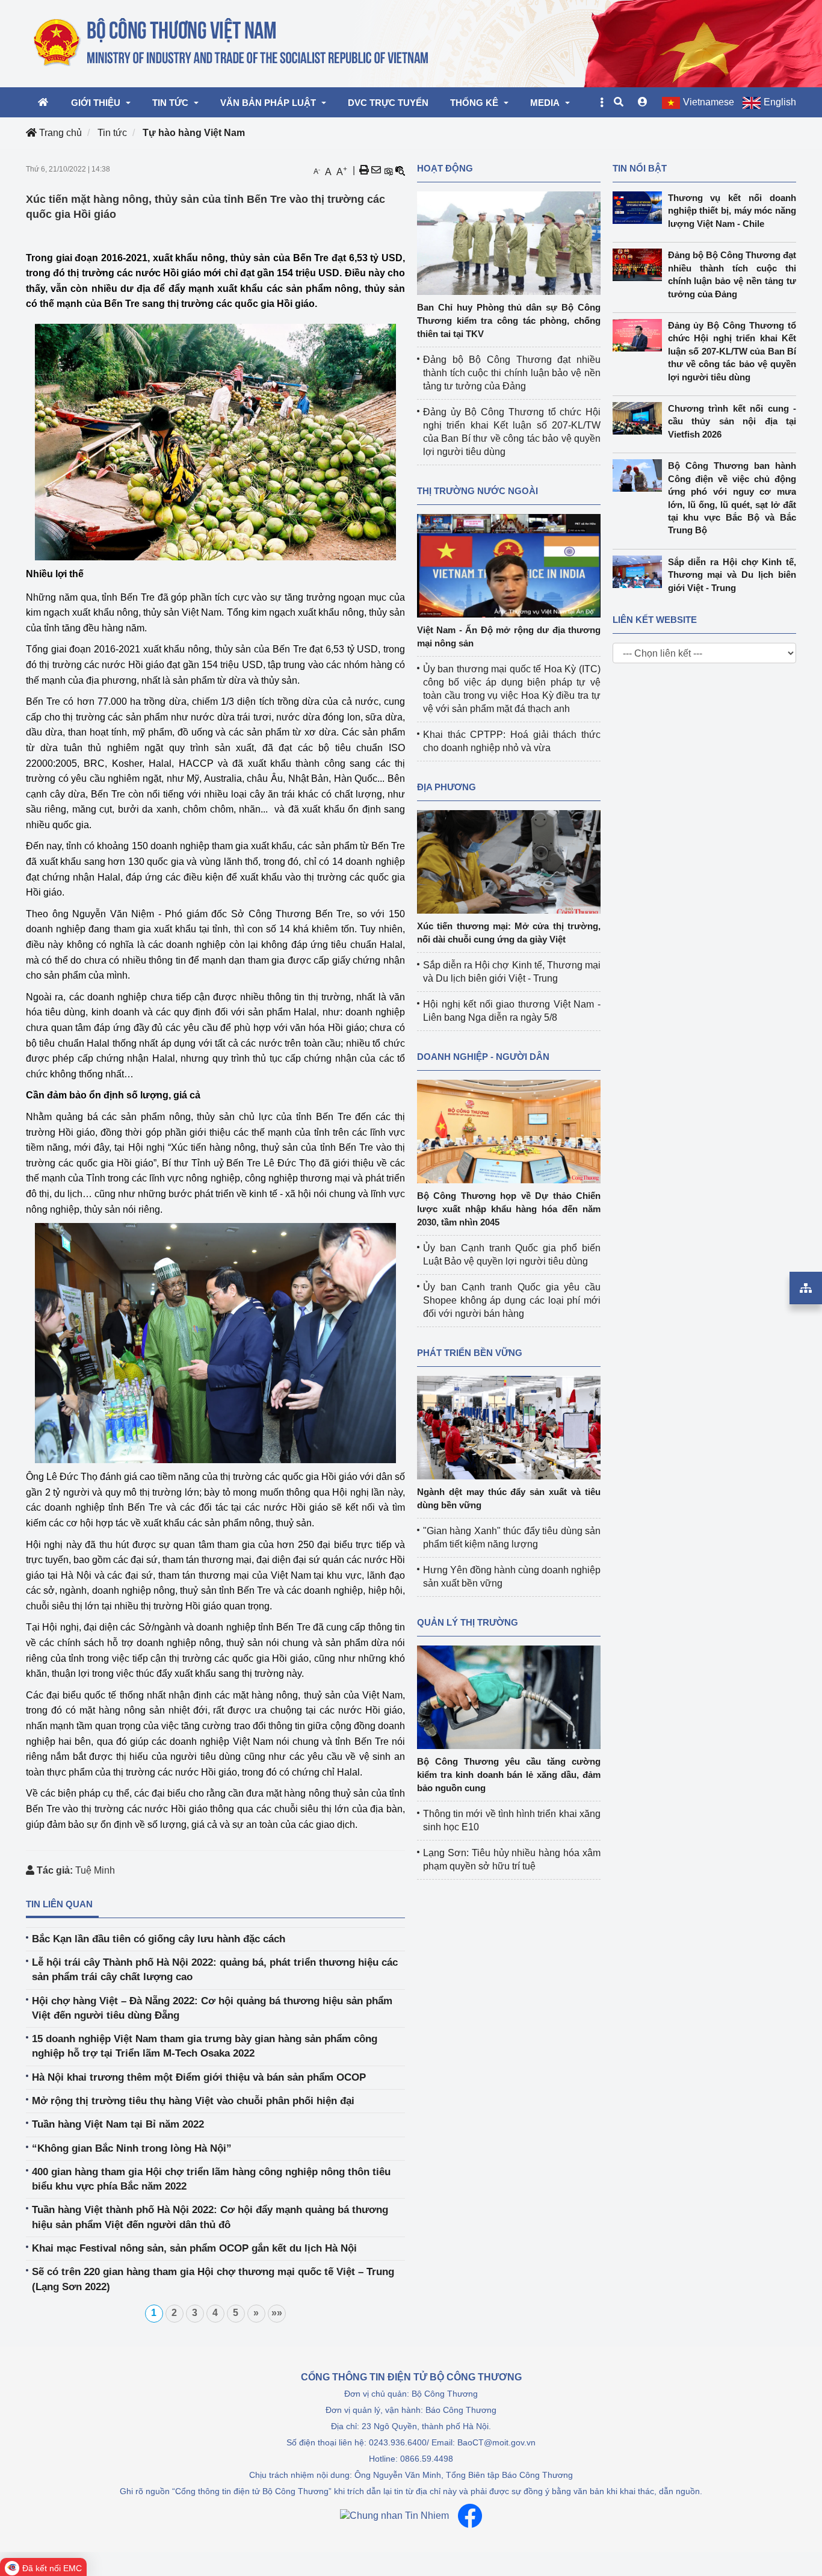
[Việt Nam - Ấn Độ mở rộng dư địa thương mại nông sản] (509, 565)
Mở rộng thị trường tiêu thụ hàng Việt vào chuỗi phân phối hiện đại (193, 2101)
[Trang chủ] (232, 43)
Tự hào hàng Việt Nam (194, 133)
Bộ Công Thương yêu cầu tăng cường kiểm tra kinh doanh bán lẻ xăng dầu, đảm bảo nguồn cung (509, 1775)
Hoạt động (445, 168)
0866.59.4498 (427, 2459)
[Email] (376, 170)
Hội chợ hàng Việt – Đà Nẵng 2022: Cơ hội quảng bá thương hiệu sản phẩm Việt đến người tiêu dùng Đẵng (212, 2008)
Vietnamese (709, 102)
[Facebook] (470, 2516)
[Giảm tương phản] (400, 170)
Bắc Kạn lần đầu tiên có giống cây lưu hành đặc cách (159, 1939)
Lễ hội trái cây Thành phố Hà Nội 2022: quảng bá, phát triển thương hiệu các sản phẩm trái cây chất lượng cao (215, 1970)
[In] (364, 170)
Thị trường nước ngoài (477, 491)
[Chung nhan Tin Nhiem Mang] (394, 2516)
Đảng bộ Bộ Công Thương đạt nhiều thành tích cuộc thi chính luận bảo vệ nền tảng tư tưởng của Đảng (512, 373)
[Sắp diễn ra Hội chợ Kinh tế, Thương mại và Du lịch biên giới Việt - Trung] (640, 572)
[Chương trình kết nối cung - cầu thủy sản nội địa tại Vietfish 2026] (640, 418)
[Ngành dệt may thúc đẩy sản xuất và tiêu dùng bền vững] (509, 1427)
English (780, 102)
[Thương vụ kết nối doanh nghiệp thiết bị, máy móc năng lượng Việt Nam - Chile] (640, 208)
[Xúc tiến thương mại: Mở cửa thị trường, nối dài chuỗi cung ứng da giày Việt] (509, 861)
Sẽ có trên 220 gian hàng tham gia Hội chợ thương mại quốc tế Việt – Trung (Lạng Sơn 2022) (213, 2279)
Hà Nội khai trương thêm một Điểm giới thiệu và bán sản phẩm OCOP (199, 2077)
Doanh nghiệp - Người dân (483, 1057)
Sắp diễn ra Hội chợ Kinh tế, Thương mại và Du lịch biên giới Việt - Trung (732, 575)
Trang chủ (59, 133)
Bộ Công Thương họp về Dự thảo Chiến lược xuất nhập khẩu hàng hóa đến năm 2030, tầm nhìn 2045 (509, 1209)
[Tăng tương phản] (388, 170)
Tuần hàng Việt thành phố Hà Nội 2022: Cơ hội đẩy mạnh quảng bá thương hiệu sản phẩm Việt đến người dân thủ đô (210, 2217)
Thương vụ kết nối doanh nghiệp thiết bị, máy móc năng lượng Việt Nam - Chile (732, 211)
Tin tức (112, 133)
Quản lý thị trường (468, 1622)
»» (277, 2313)
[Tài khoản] (643, 102)
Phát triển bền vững (470, 1353)
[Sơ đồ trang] (806, 1288)
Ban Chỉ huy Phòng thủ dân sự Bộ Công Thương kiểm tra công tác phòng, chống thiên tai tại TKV (509, 320)
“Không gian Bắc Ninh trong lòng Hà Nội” (132, 2148)
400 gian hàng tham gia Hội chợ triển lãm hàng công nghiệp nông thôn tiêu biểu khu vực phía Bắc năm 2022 (211, 2179)
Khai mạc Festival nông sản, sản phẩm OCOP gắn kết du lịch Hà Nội (194, 2248)
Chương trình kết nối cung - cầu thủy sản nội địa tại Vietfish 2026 (732, 421)
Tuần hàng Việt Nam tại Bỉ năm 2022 (118, 2124)
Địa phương (447, 787)
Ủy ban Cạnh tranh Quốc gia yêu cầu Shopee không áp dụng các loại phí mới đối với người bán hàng (512, 1300)
